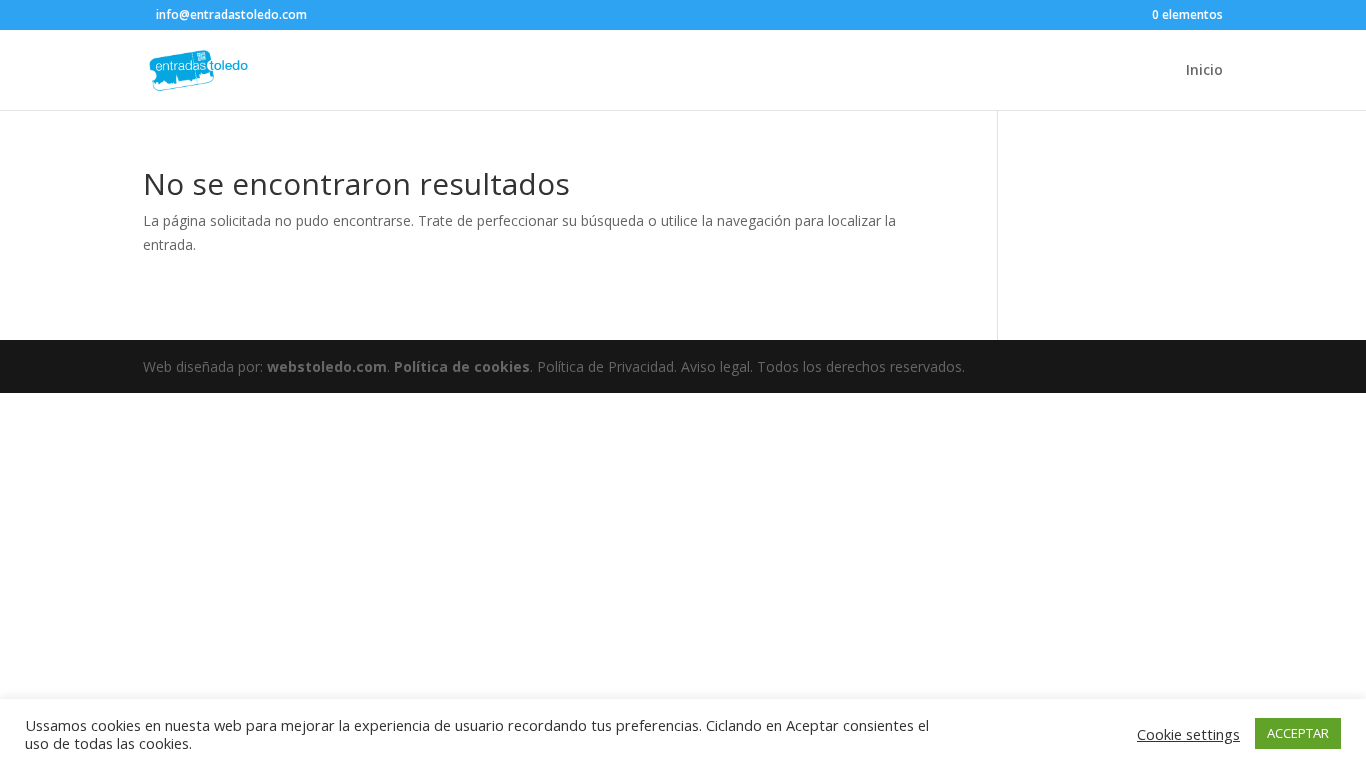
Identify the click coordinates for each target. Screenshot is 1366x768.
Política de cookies (462, 366)
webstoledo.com (327, 366)
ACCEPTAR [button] (1298, 733)
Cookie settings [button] (1188, 734)
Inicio (1204, 71)
